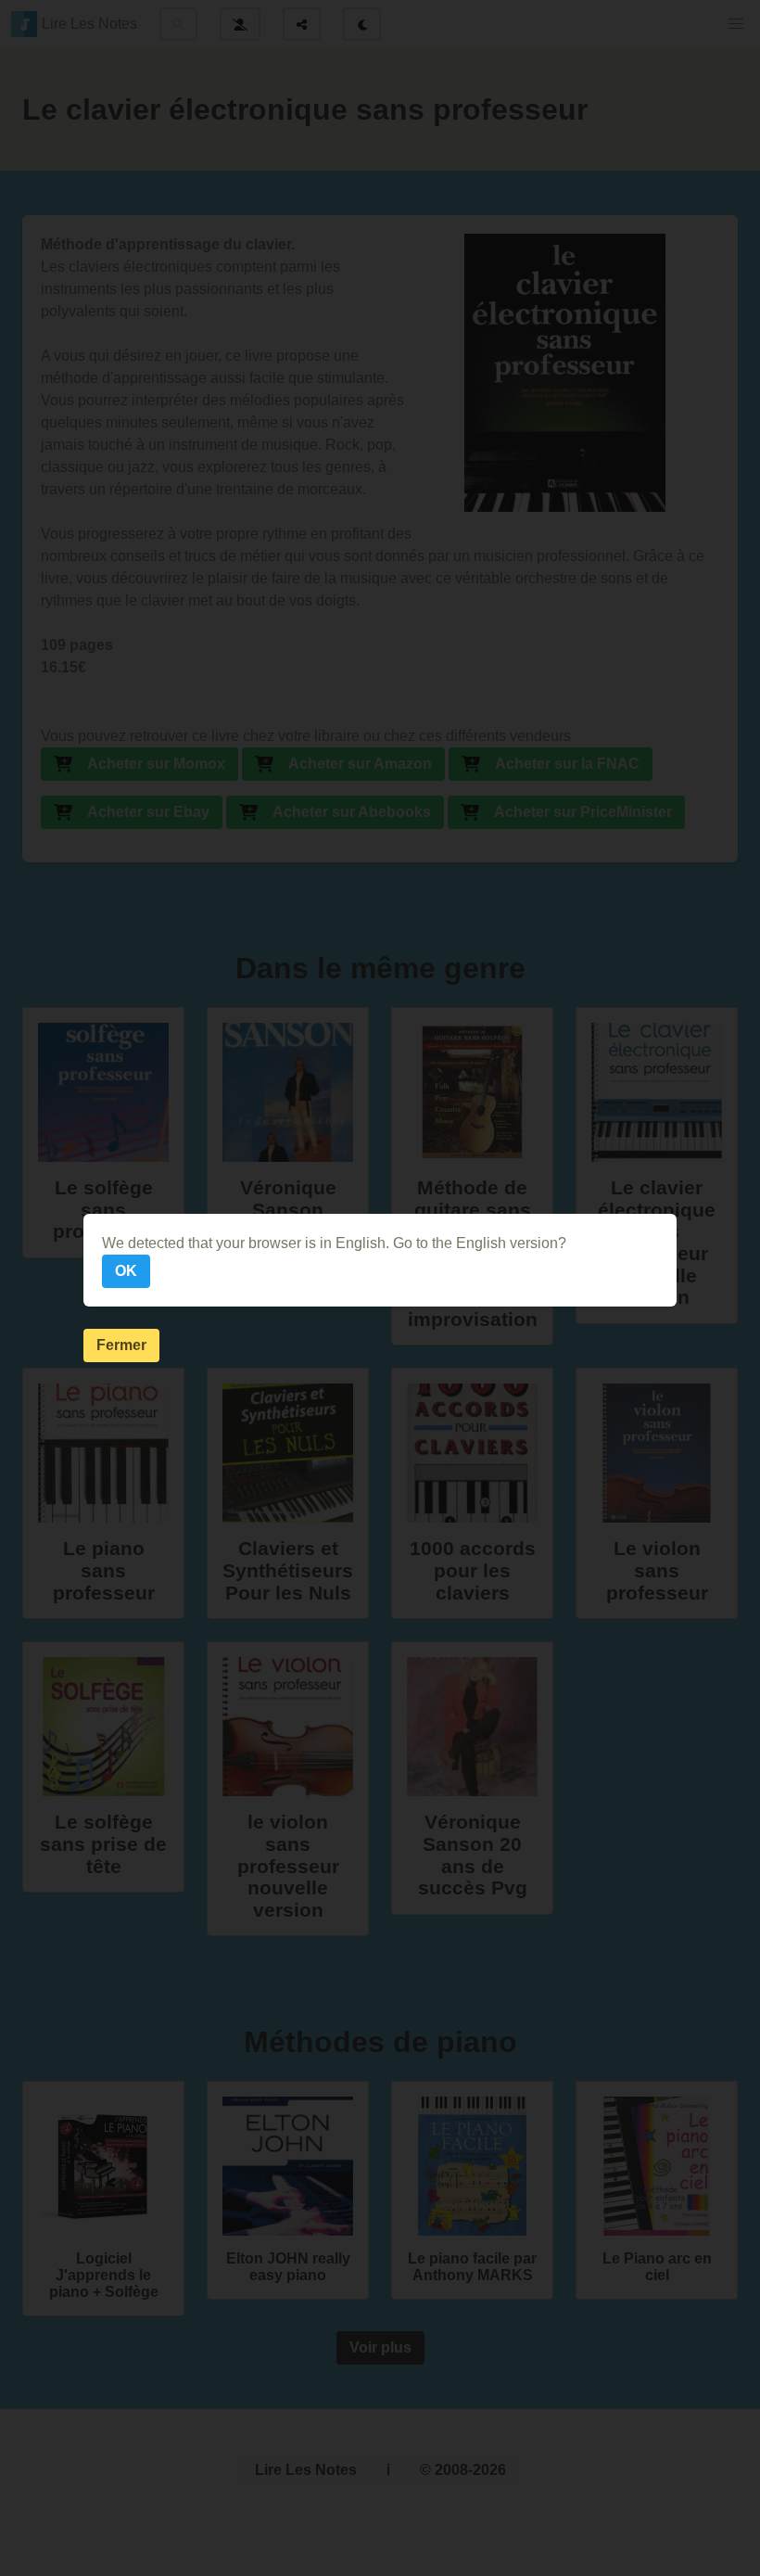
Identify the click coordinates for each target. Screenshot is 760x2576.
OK (126, 1271)
